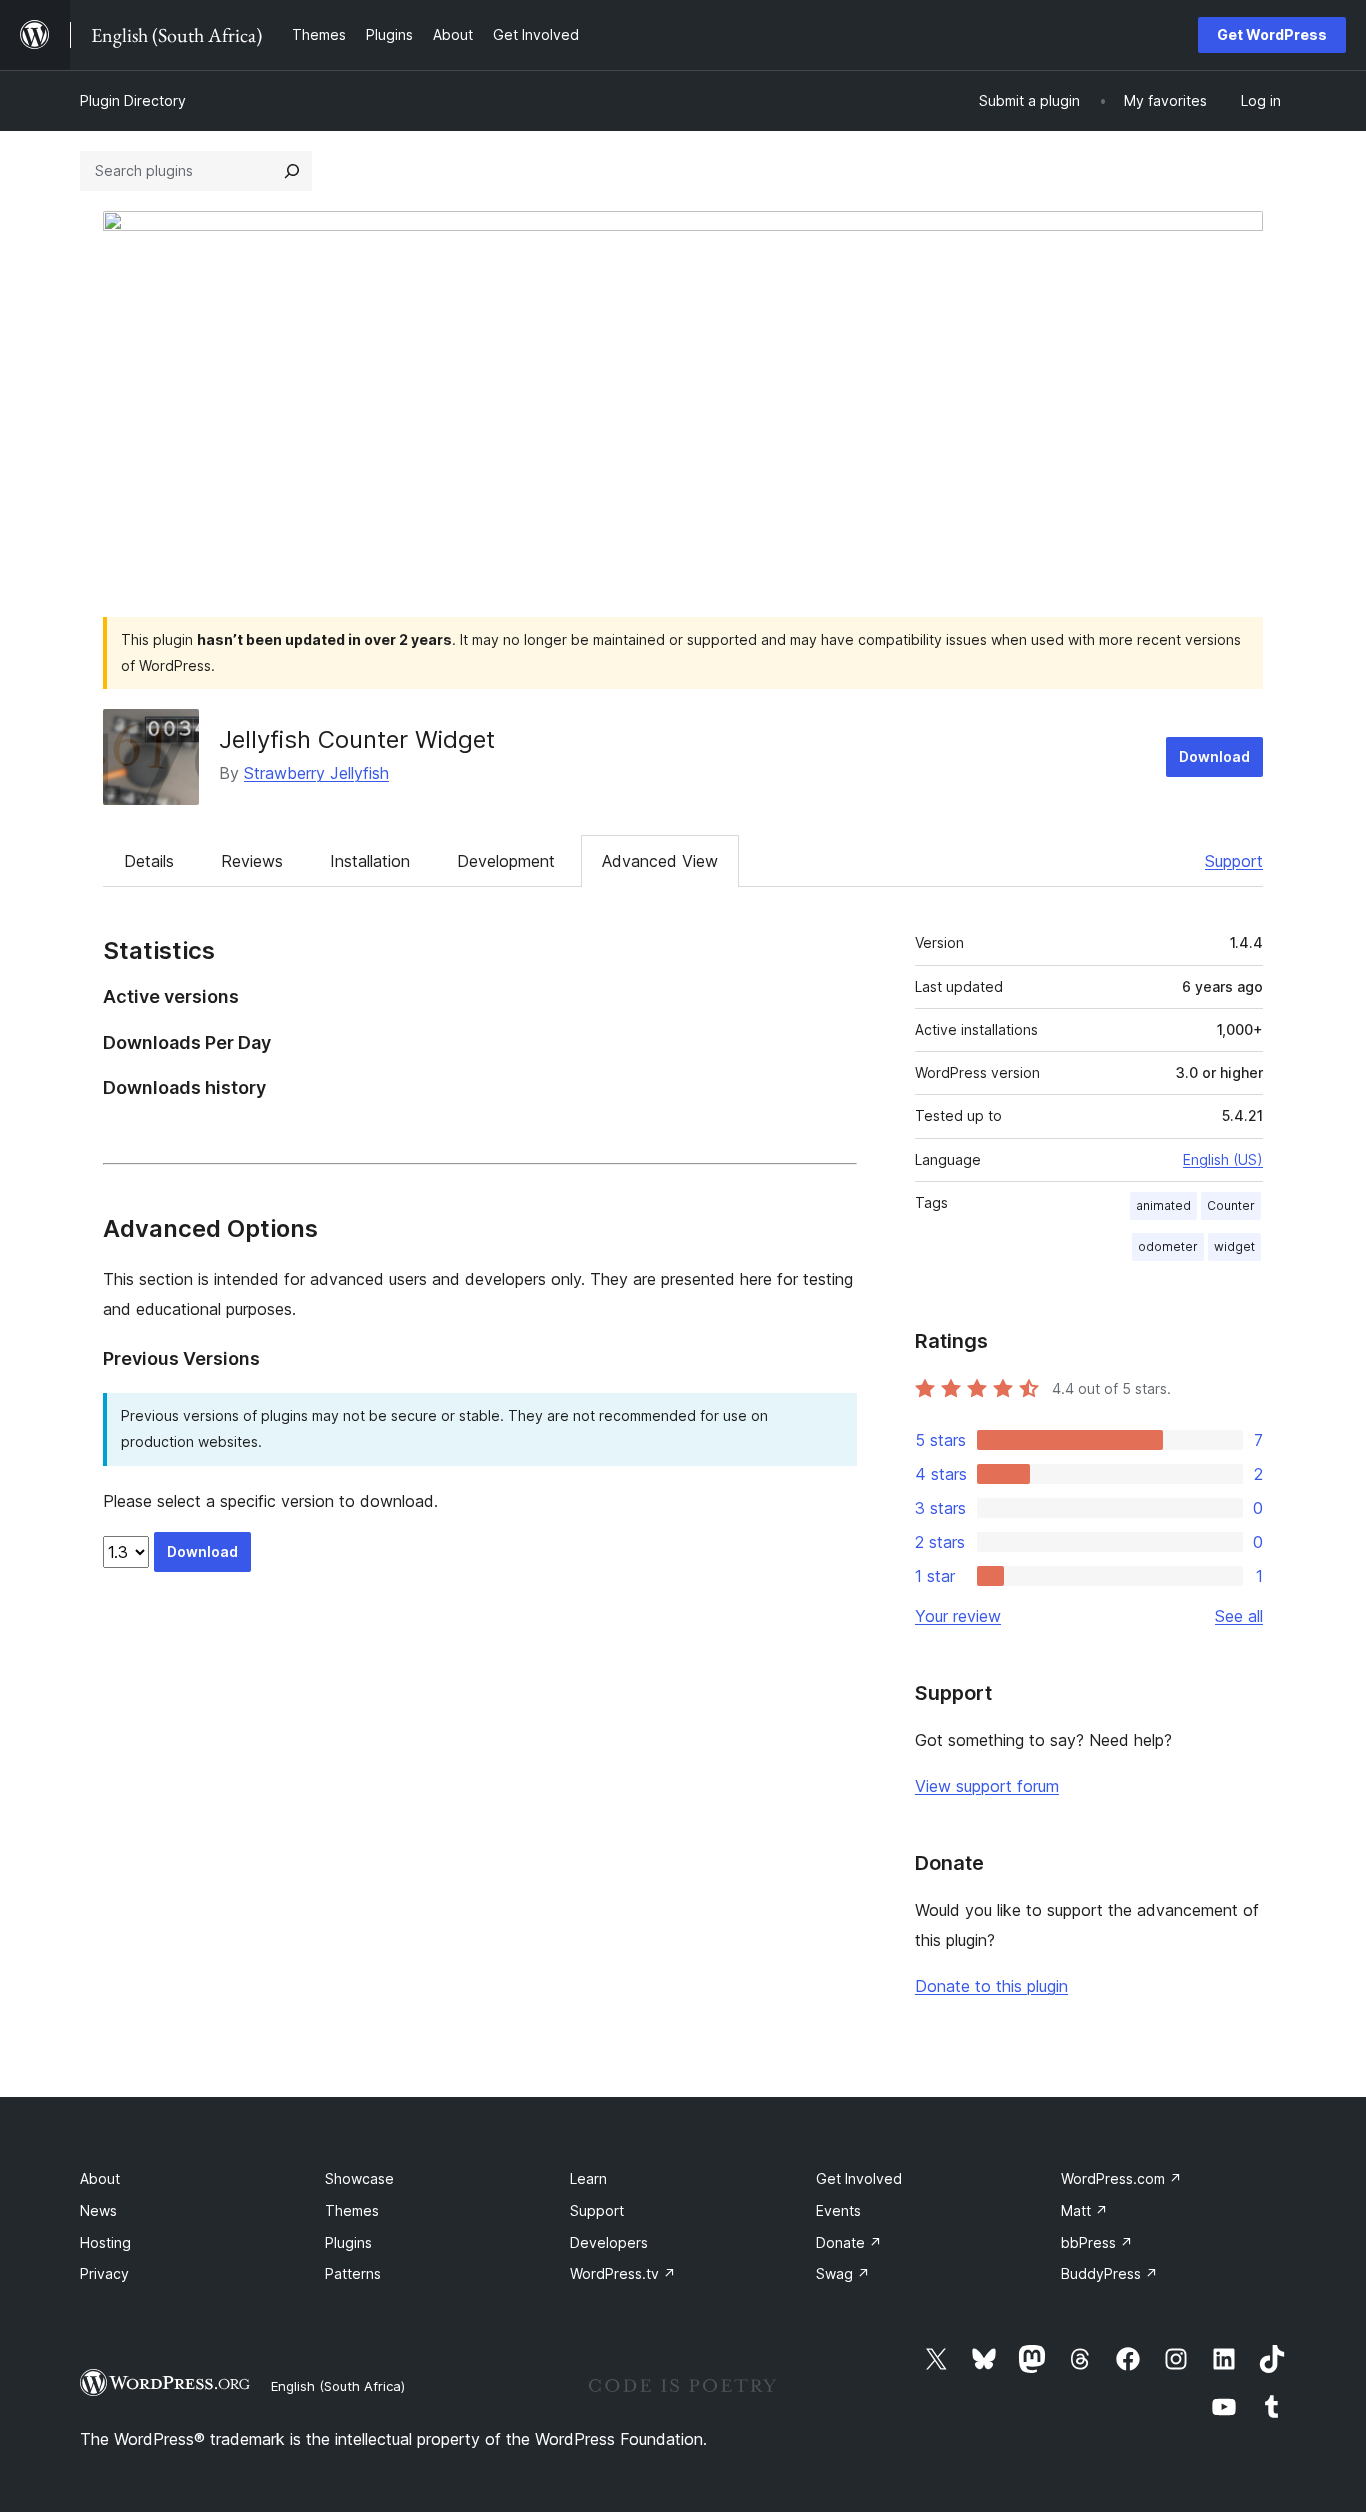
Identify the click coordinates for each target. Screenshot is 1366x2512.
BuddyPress (1109, 2273)
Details (149, 861)
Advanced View (660, 861)
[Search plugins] (292, 171)
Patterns (353, 2273)
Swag (843, 2273)
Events (838, 2210)
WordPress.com (1121, 2178)
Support (1234, 861)
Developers (609, 2242)
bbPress (1097, 2242)
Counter (1231, 1205)
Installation (370, 861)
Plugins (348, 2242)
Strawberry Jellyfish (316, 773)
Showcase (359, 2178)
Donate (849, 2242)
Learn (588, 2178)
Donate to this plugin (991, 1986)
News (98, 2210)
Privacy (104, 2273)
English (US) (1223, 1159)
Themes (352, 2210)
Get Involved (859, 2178)
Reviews (252, 861)
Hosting (105, 2242)
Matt (1084, 2210)
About (100, 2178)
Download (1214, 756)
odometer (1168, 1246)
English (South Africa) (338, 2386)
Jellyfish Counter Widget (357, 739)
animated (1163, 1205)
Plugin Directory (133, 100)
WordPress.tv (623, 2273)
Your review (958, 1616)
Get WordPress (1272, 34)
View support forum (987, 1786)
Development (506, 861)
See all (1239, 1616)
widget (1234, 1246)
